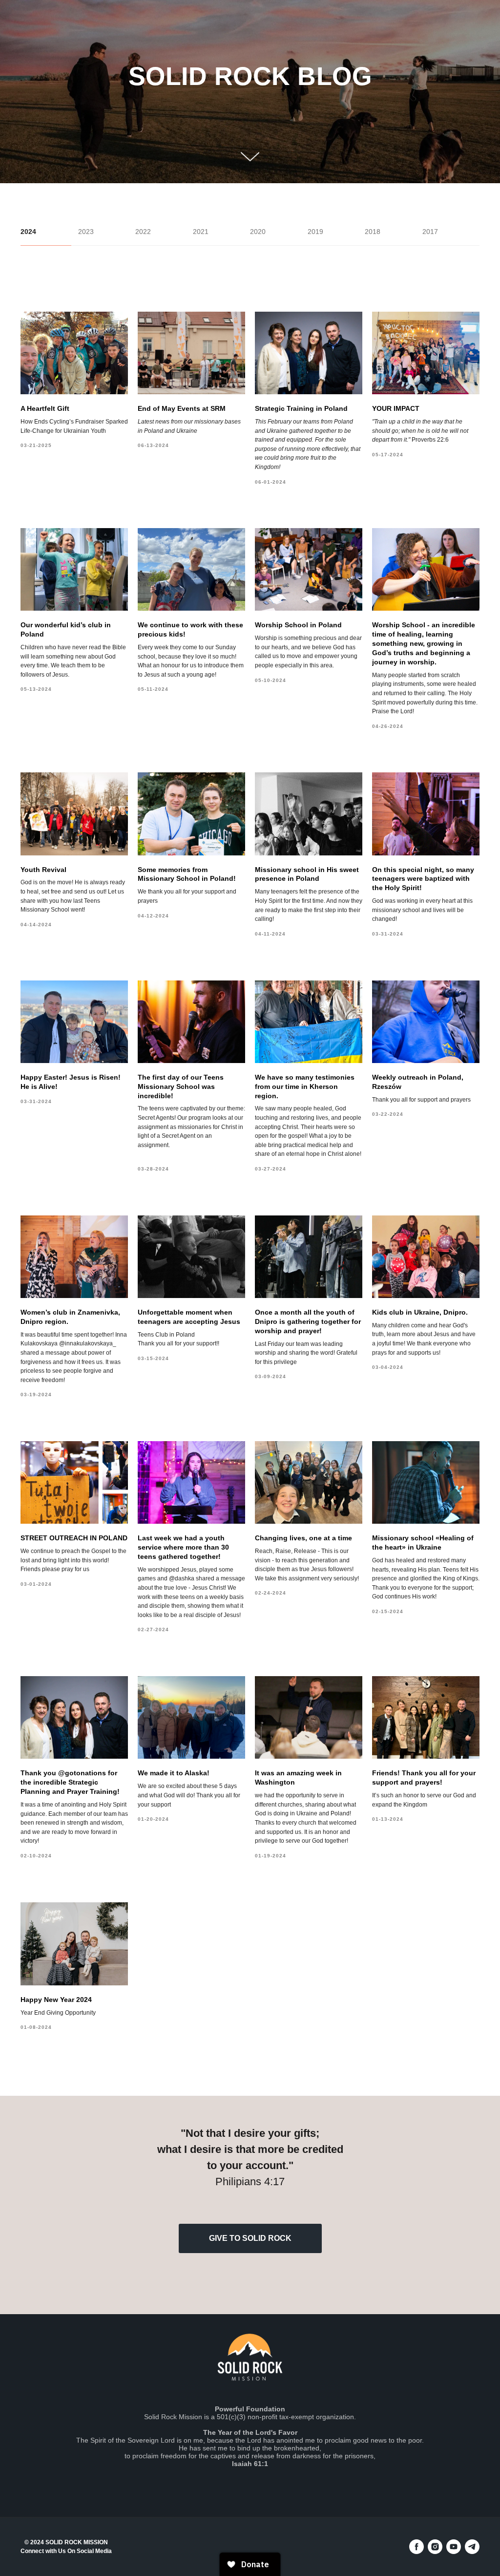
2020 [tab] (258, 232)
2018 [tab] (373, 232)
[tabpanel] (250, 1171)
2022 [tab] (143, 232)
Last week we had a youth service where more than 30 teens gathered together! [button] (183, 1547)
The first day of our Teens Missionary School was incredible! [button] (181, 1086)
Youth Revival (43, 870)
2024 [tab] (28, 232)
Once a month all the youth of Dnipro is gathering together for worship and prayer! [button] (308, 1321)
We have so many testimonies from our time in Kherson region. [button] (305, 1086)
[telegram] (472, 2547)
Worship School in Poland (298, 625)
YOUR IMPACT (396, 408)
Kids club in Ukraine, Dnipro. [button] (420, 1312)
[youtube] (454, 2547)
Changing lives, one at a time (303, 1538)
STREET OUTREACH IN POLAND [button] (74, 1538)
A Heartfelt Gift (45, 408)
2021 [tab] (201, 232)
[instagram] (435, 2547)
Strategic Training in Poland (301, 408)
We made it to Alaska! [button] (174, 1773)
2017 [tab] (430, 232)
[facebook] (417, 2547)
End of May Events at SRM (182, 408)
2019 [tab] (315, 232)
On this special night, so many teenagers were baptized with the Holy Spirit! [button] (423, 879)
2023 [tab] (86, 232)
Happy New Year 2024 (56, 2000)
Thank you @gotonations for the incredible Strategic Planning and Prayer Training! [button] (70, 1782)
